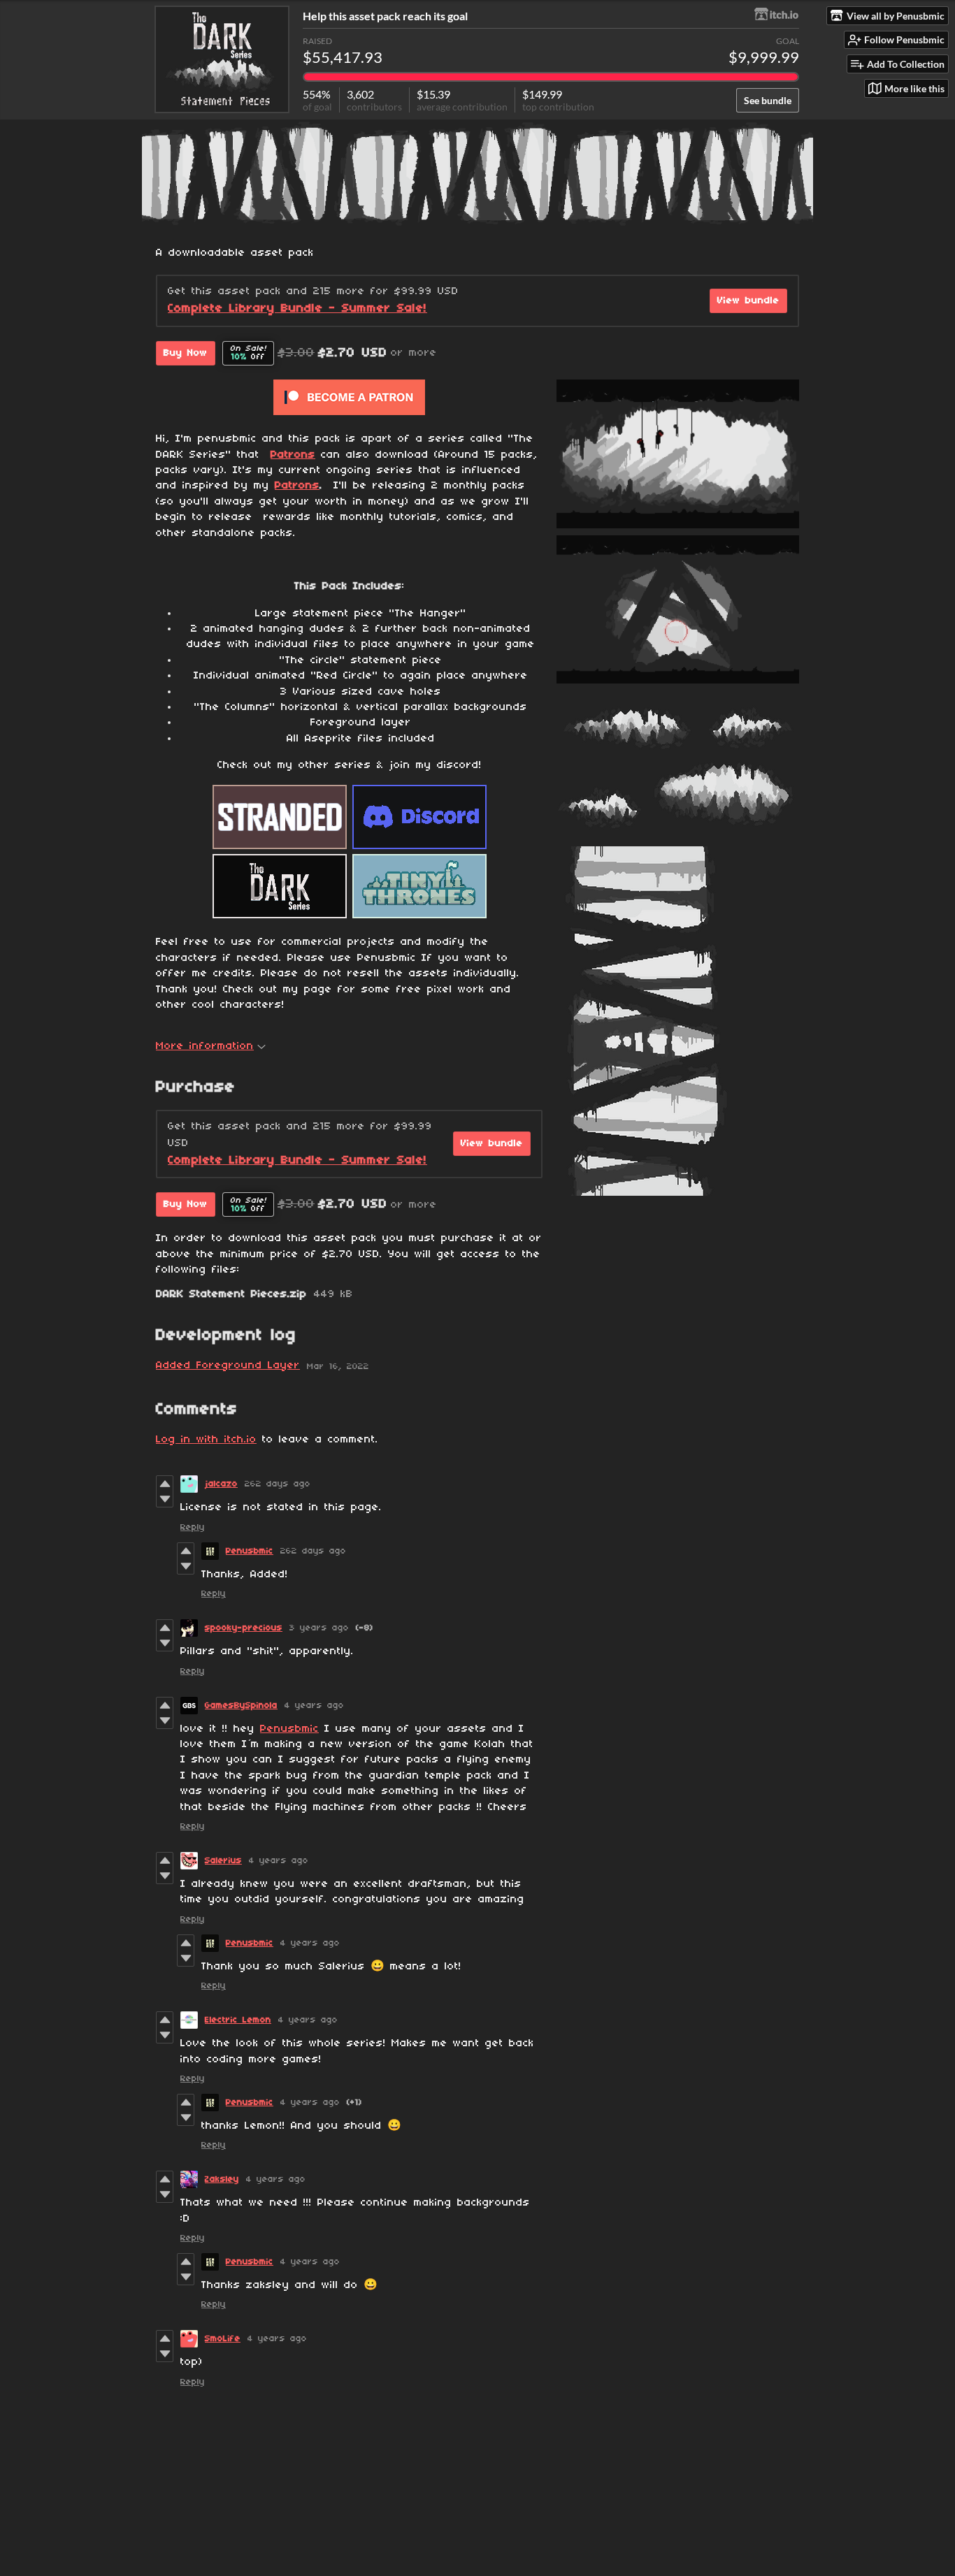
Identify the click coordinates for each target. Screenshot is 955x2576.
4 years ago (314, 1706)
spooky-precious (244, 1628)
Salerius (223, 1861)
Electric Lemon (238, 2020)
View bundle (748, 301)
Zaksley (222, 2179)
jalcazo (221, 1484)
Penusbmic (250, 1551)
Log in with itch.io (206, 1440)
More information (205, 1046)
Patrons (293, 455)
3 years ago (319, 1628)
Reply (193, 1527)
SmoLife (223, 2339)
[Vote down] (165, 1499)
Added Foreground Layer (228, 1366)
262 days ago (278, 1484)
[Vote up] (165, 1484)
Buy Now (186, 353)
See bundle (768, 100)
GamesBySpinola (241, 1706)
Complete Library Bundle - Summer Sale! (297, 309)
